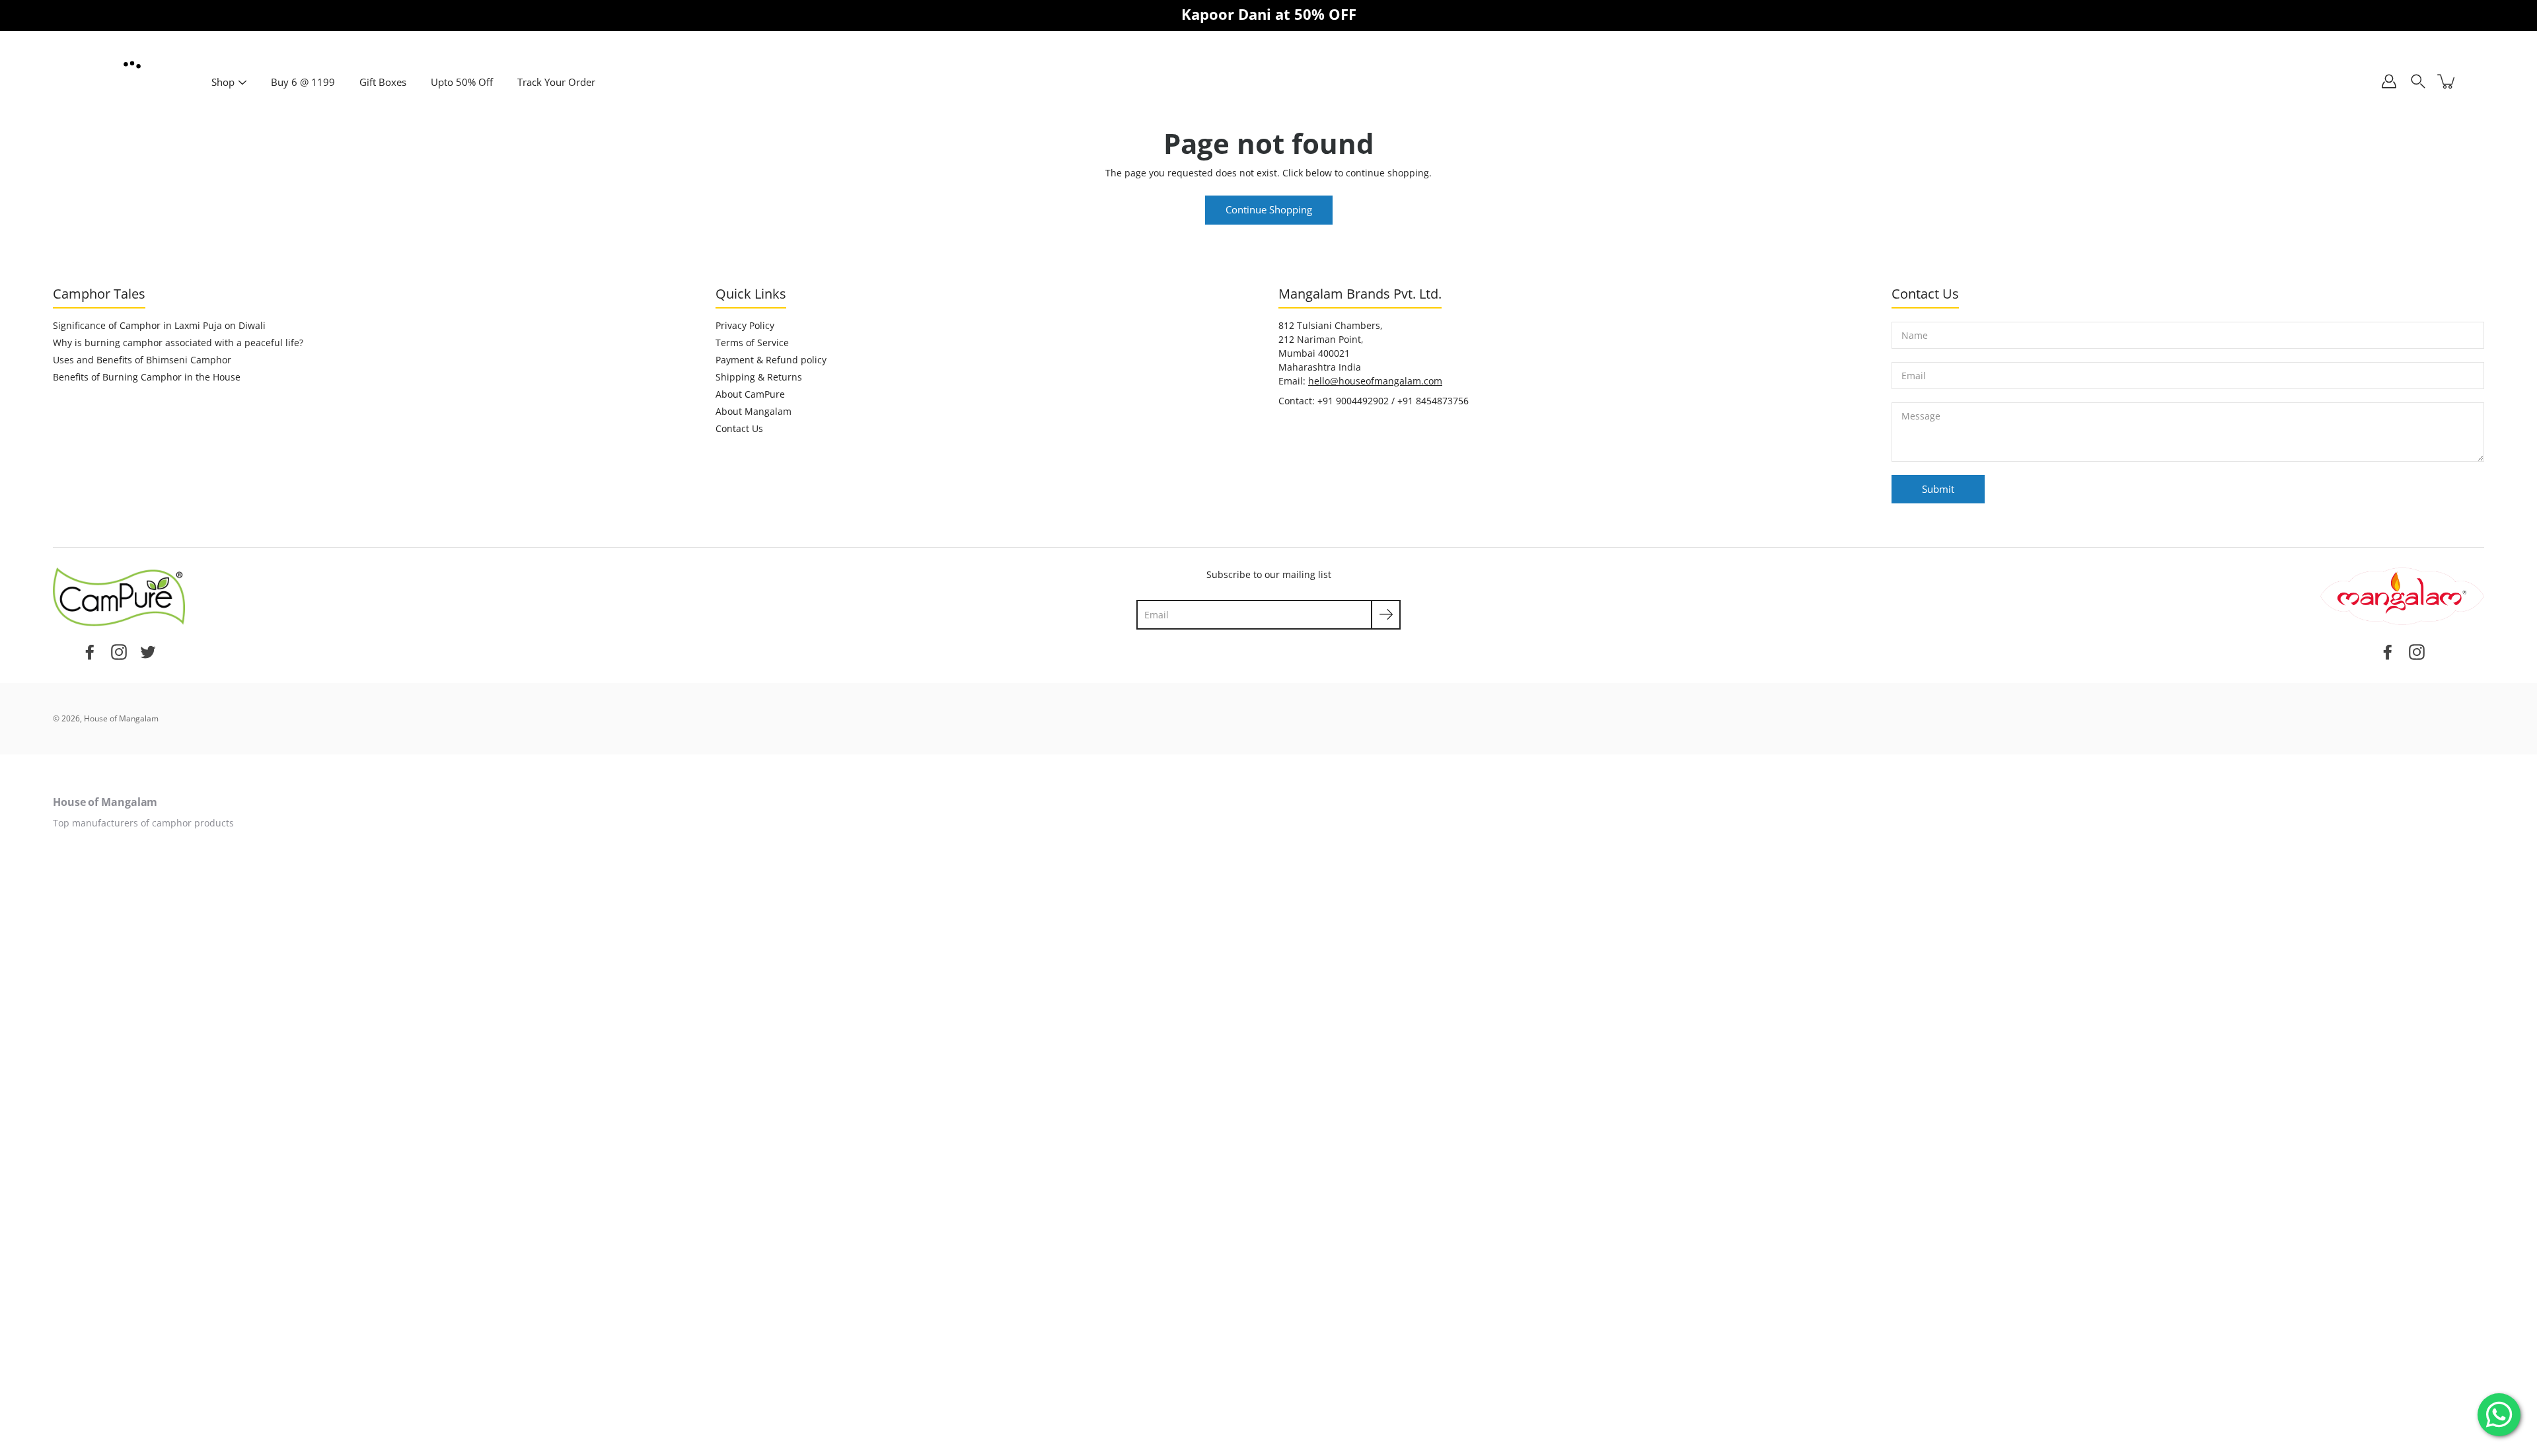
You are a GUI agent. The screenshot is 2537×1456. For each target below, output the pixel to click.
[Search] (2418, 81)
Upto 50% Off (462, 82)
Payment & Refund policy (771, 360)
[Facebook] (90, 651)
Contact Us (739, 428)
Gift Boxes (383, 82)
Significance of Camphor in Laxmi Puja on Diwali (159, 325)
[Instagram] (119, 651)
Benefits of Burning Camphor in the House (147, 377)
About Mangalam (754, 411)
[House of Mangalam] (132, 66)
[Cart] (2447, 81)
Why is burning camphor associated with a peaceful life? (178, 343)
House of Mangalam (121, 718)
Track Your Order (556, 82)
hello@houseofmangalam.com (1375, 381)
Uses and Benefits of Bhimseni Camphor (142, 360)
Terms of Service (752, 343)
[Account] (2389, 81)
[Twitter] (148, 651)
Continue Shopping (1269, 210)
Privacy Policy (745, 325)
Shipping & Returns (759, 377)
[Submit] (1386, 615)
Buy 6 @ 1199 (303, 82)
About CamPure (750, 394)
